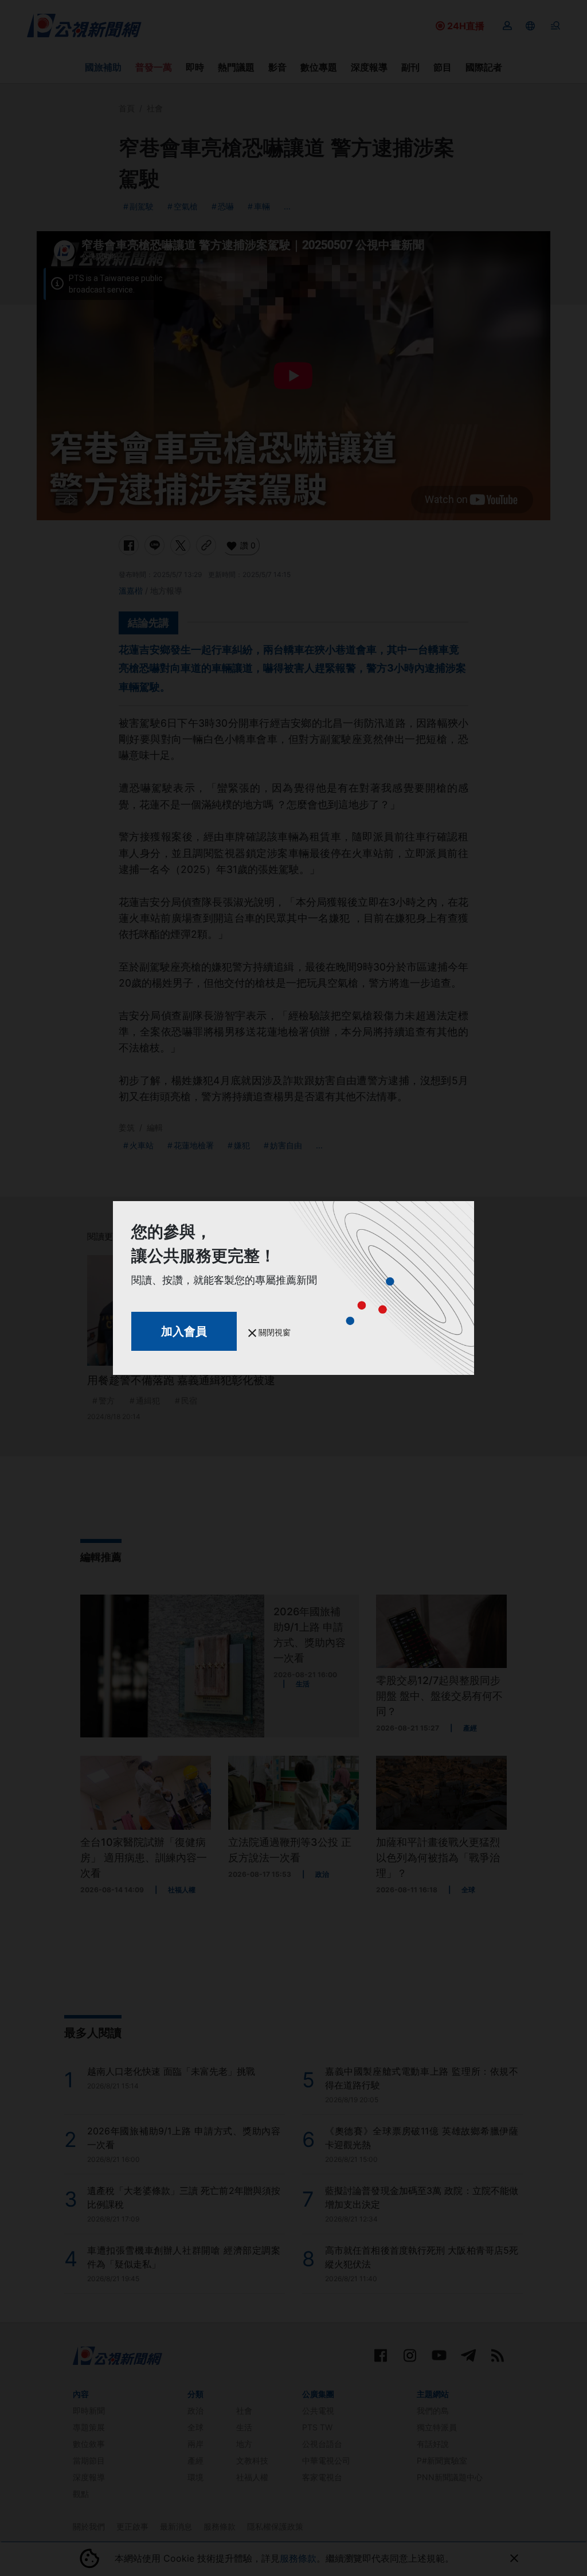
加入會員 (184, 1331)
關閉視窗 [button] (273, 1332)
